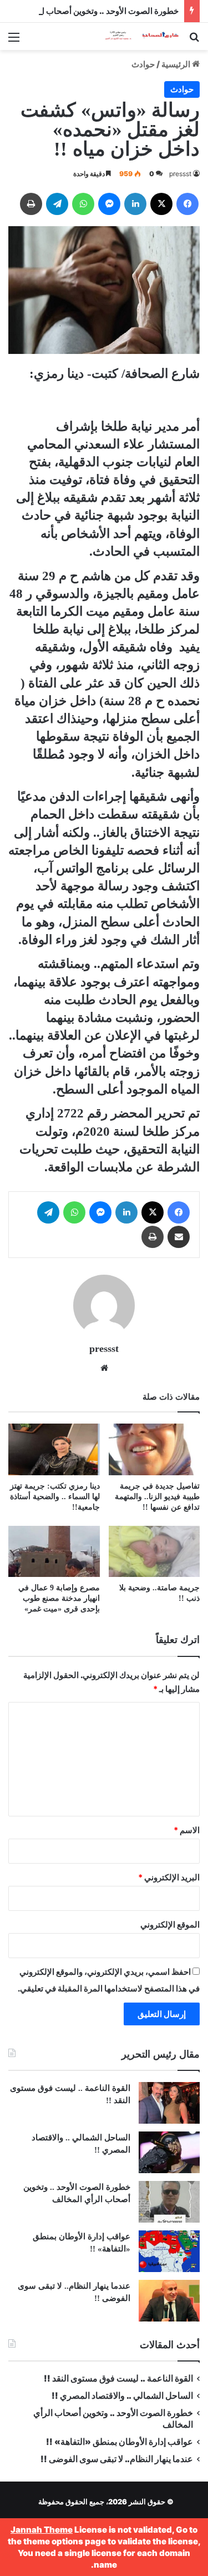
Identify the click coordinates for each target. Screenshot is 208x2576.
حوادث (143, 64)
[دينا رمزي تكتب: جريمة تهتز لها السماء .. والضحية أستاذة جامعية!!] (54, 1449)
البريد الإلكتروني (169, 1877)
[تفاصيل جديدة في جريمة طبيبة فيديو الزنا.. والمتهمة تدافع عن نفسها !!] (154, 1449)
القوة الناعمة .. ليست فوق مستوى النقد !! (118, 2378)
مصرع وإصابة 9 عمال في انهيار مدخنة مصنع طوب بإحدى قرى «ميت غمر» (59, 1598)
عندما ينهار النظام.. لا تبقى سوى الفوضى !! (117, 2459)
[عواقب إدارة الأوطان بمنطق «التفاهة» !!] (169, 2251)
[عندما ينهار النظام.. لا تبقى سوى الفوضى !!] (169, 2301)
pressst (180, 174)
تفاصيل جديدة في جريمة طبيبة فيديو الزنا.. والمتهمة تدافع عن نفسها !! (157, 1497)
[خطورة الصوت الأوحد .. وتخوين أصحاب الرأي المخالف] (169, 2202)
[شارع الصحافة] (136, 36)
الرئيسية (177, 64)
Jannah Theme (42, 2530)
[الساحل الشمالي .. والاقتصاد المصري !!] (169, 2152)
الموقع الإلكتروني (170, 1924)
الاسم (187, 1830)
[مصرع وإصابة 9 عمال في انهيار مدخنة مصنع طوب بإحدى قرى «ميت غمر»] (54, 1552)
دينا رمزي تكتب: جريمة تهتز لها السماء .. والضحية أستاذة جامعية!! (55, 1497)
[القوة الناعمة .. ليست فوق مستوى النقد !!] (169, 2103)
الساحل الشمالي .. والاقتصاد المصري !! (122, 2396)
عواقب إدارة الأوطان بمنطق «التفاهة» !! (119, 2442)
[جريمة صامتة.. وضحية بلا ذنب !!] (154, 1552)
